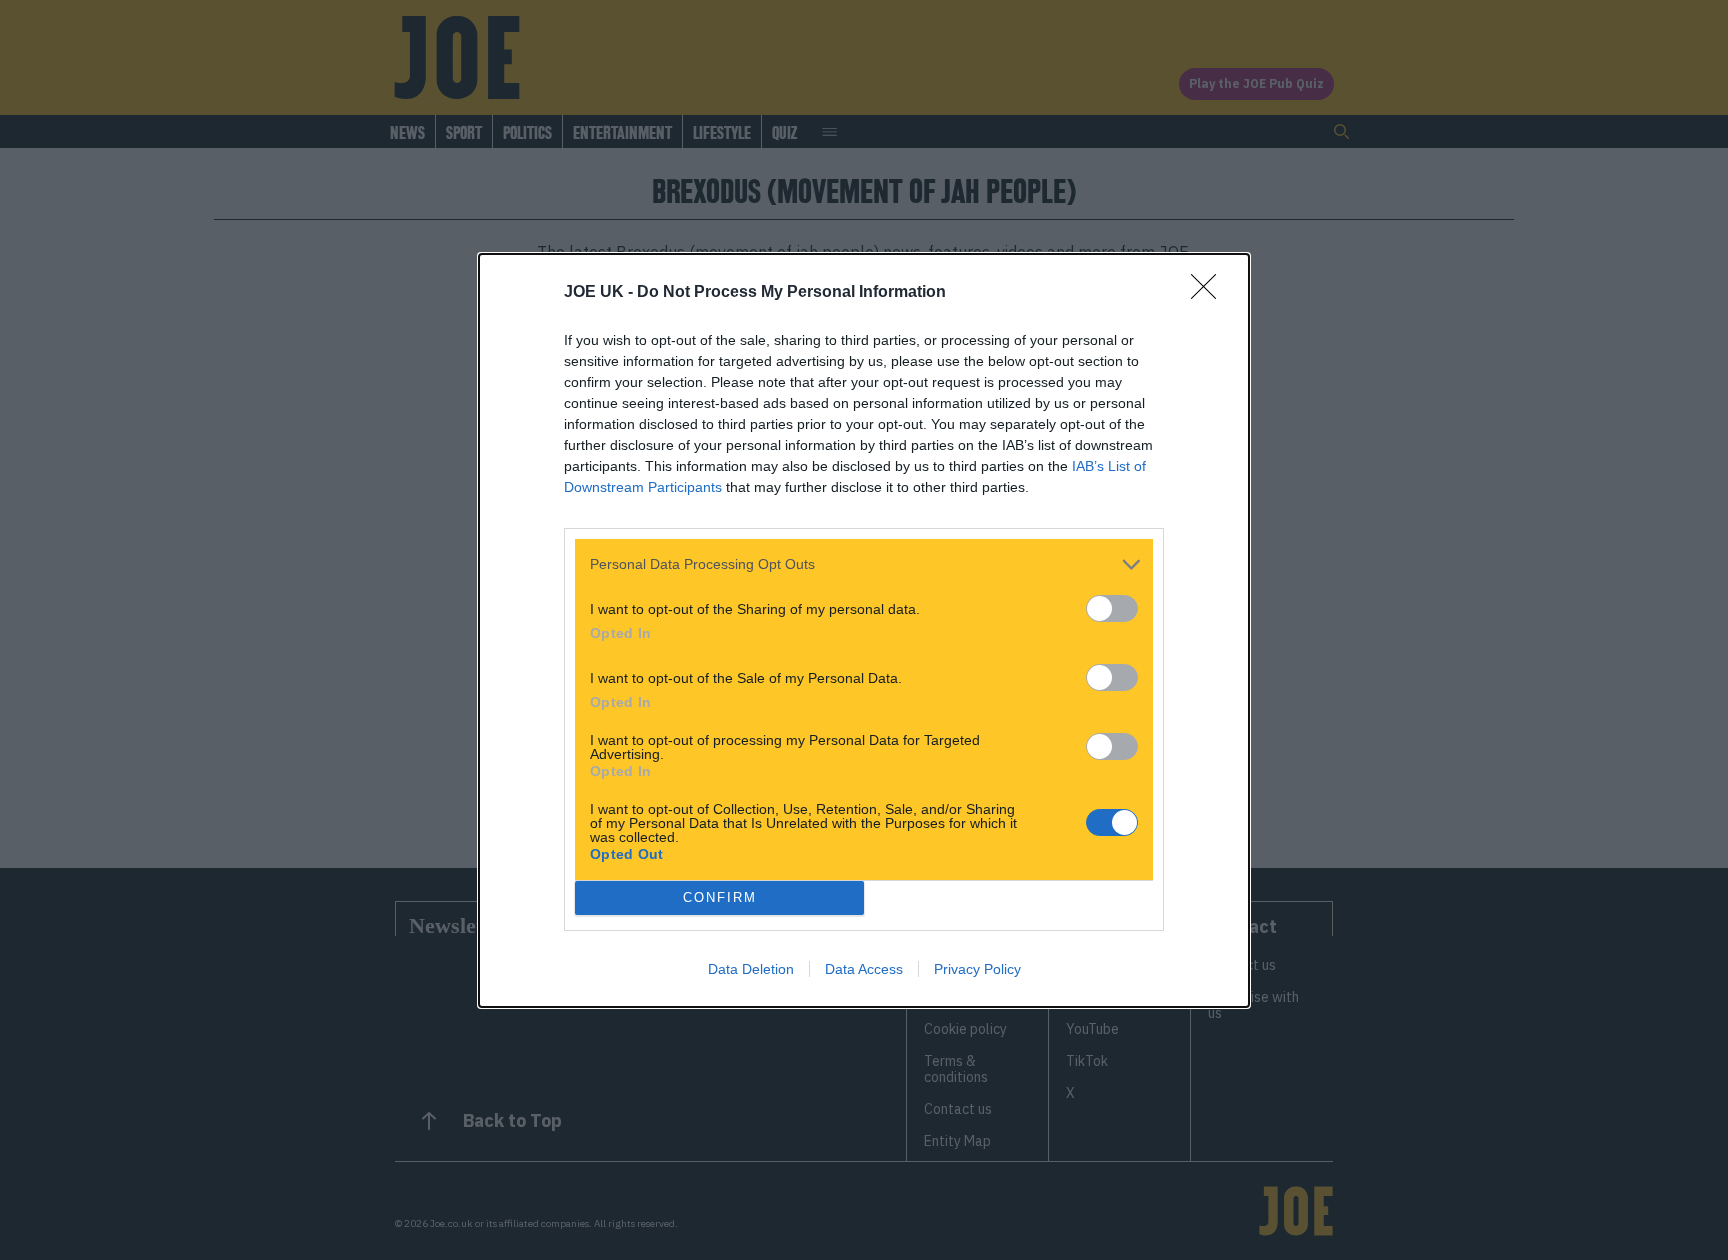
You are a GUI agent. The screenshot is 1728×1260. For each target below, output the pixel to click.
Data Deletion (751, 969)
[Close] (1210, 293)
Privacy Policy (977, 969)
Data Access (864, 969)
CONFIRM (720, 897)
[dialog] (864, 630)
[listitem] (864, 564)
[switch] (1112, 608)
